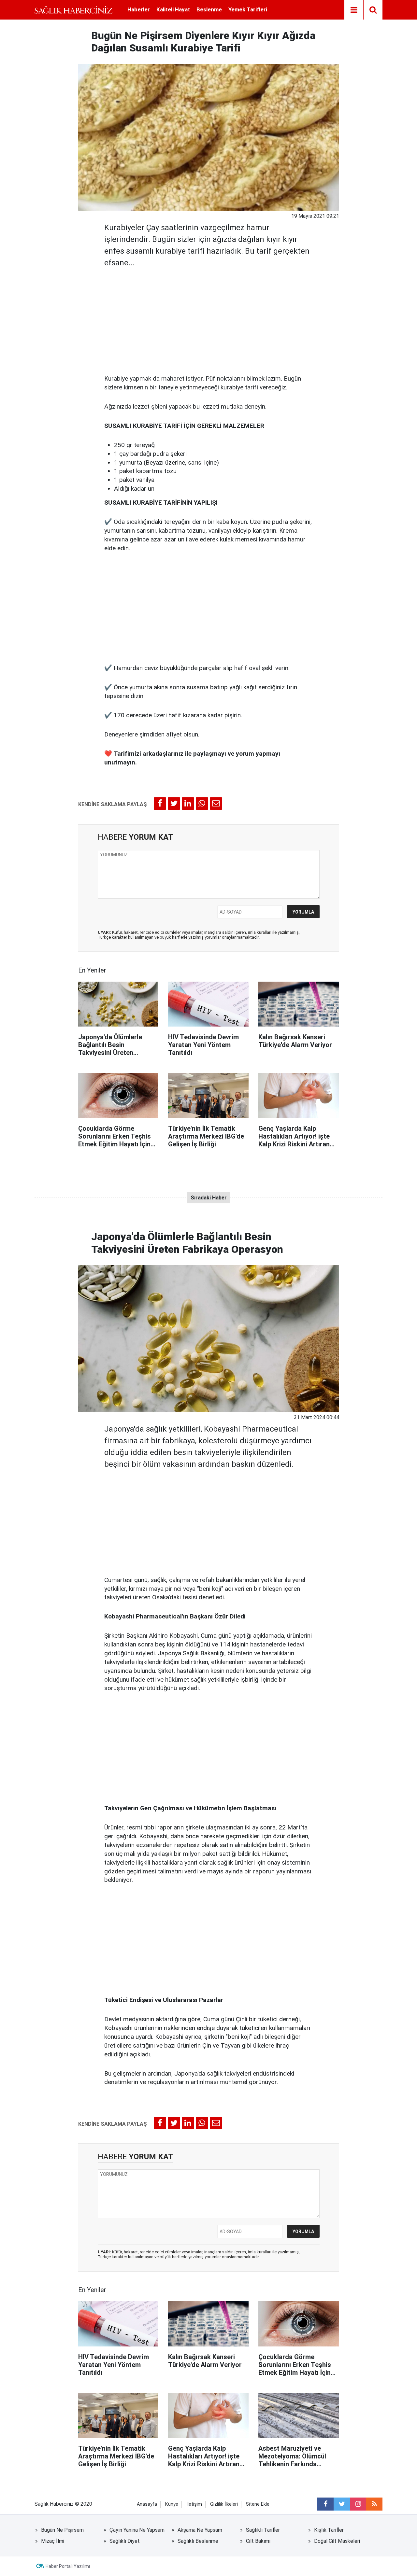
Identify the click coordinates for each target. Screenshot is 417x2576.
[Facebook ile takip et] (325, 2504)
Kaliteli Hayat (173, 9)
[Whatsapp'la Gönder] (202, 804)
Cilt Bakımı (258, 2541)
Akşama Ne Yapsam (200, 2530)
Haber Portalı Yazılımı (68, 2566)
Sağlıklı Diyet (125, 2541)
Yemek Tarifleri (248, 9)
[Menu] (354, 10)
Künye (172, 2504)
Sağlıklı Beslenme (198, 2541)
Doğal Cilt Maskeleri (337, 2541)
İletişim (194, 2504)
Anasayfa (147, 2504)
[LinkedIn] (188, 804)
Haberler (139, 9)
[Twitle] (174, 804)
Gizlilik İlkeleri (224, 2504)
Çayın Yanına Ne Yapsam (137, 2530)
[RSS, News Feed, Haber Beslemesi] (374, 2504)
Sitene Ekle (258, 2504)
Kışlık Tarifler (329, 2530)
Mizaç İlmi (53, 2541)
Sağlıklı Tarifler (263, 2530)
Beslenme (209, 9)
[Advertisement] (209, 319)
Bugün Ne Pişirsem (62, 2530)
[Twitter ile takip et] (342, 2504)
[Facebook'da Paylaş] (160, 804)
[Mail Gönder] (216, 804)
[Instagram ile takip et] (358, 2504)
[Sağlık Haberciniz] (73, 10)
